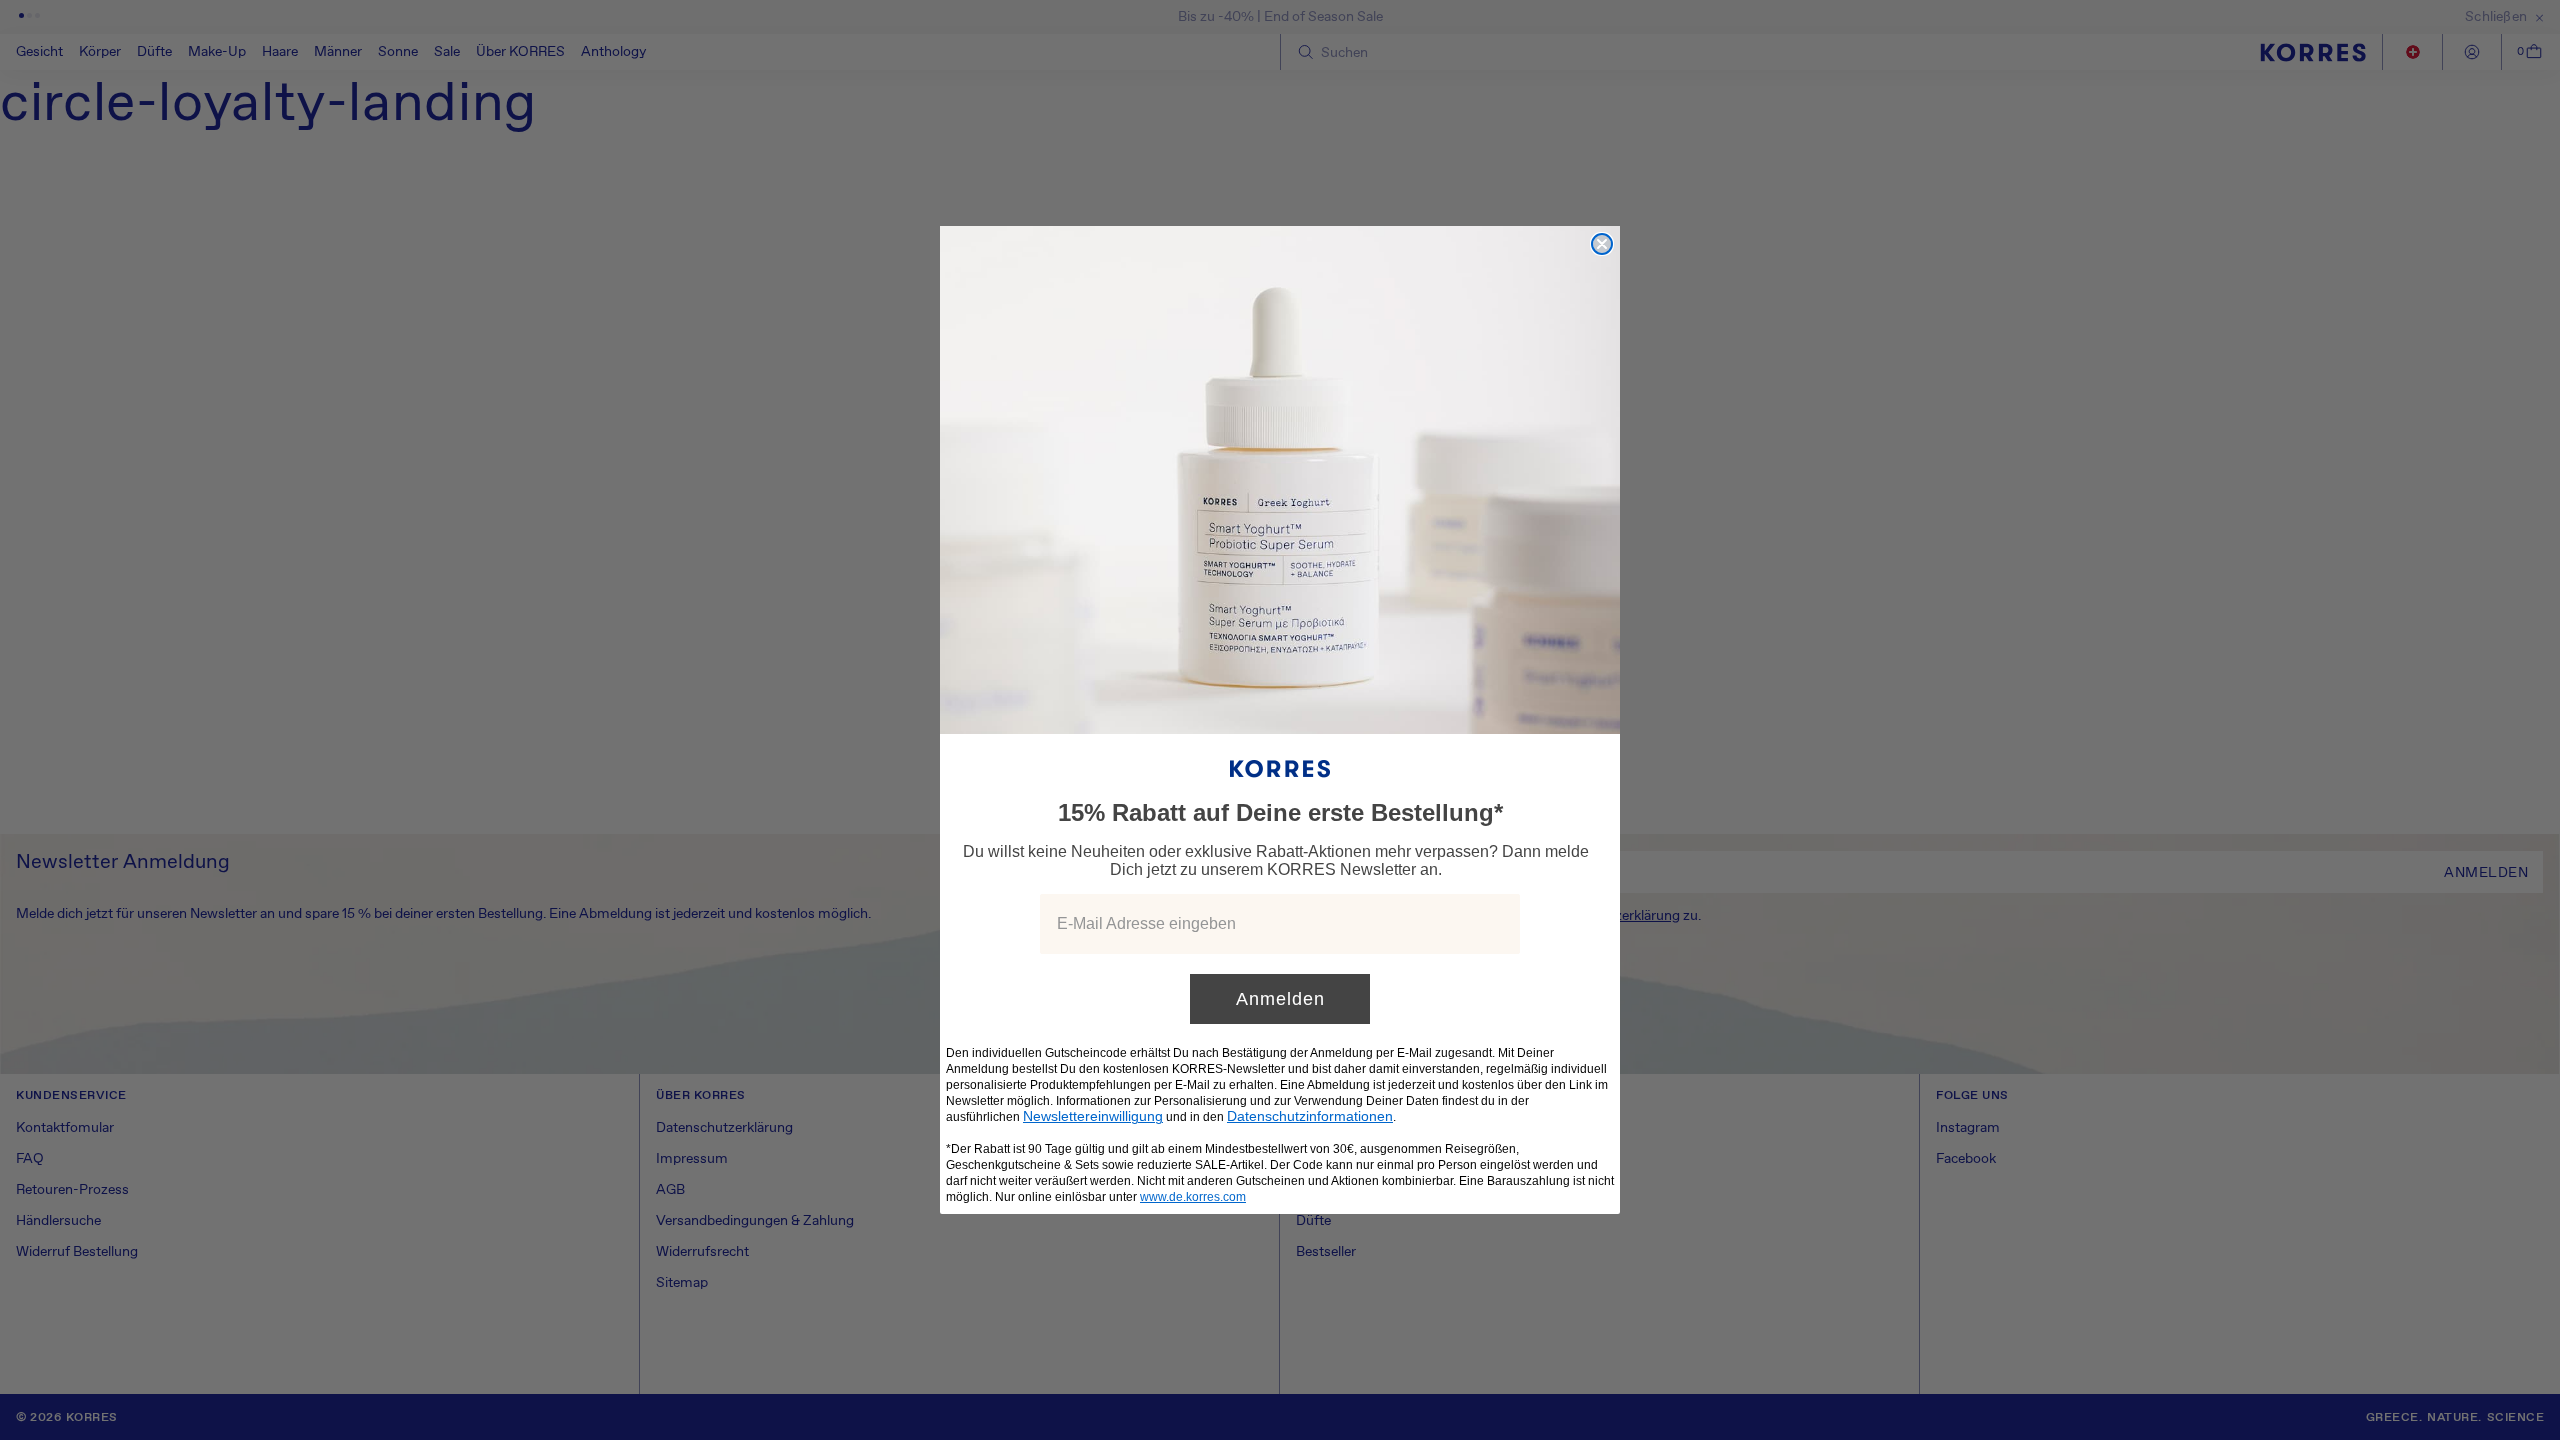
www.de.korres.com (1193, 1197)
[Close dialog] (1602, 244)
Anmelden (1280, 999)
